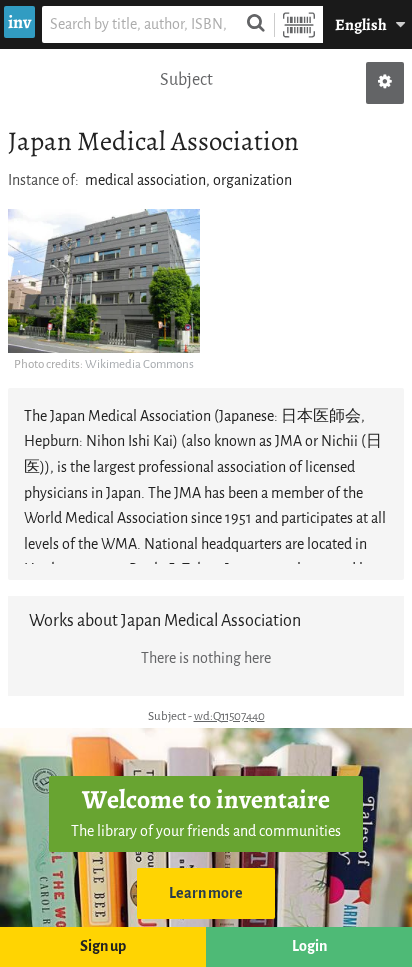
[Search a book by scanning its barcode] (299, 24)
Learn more (206, 893)
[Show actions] (385, 83)
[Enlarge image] (104, 281)
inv (19, 22)
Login (309, 946)
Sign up (103, 946)
